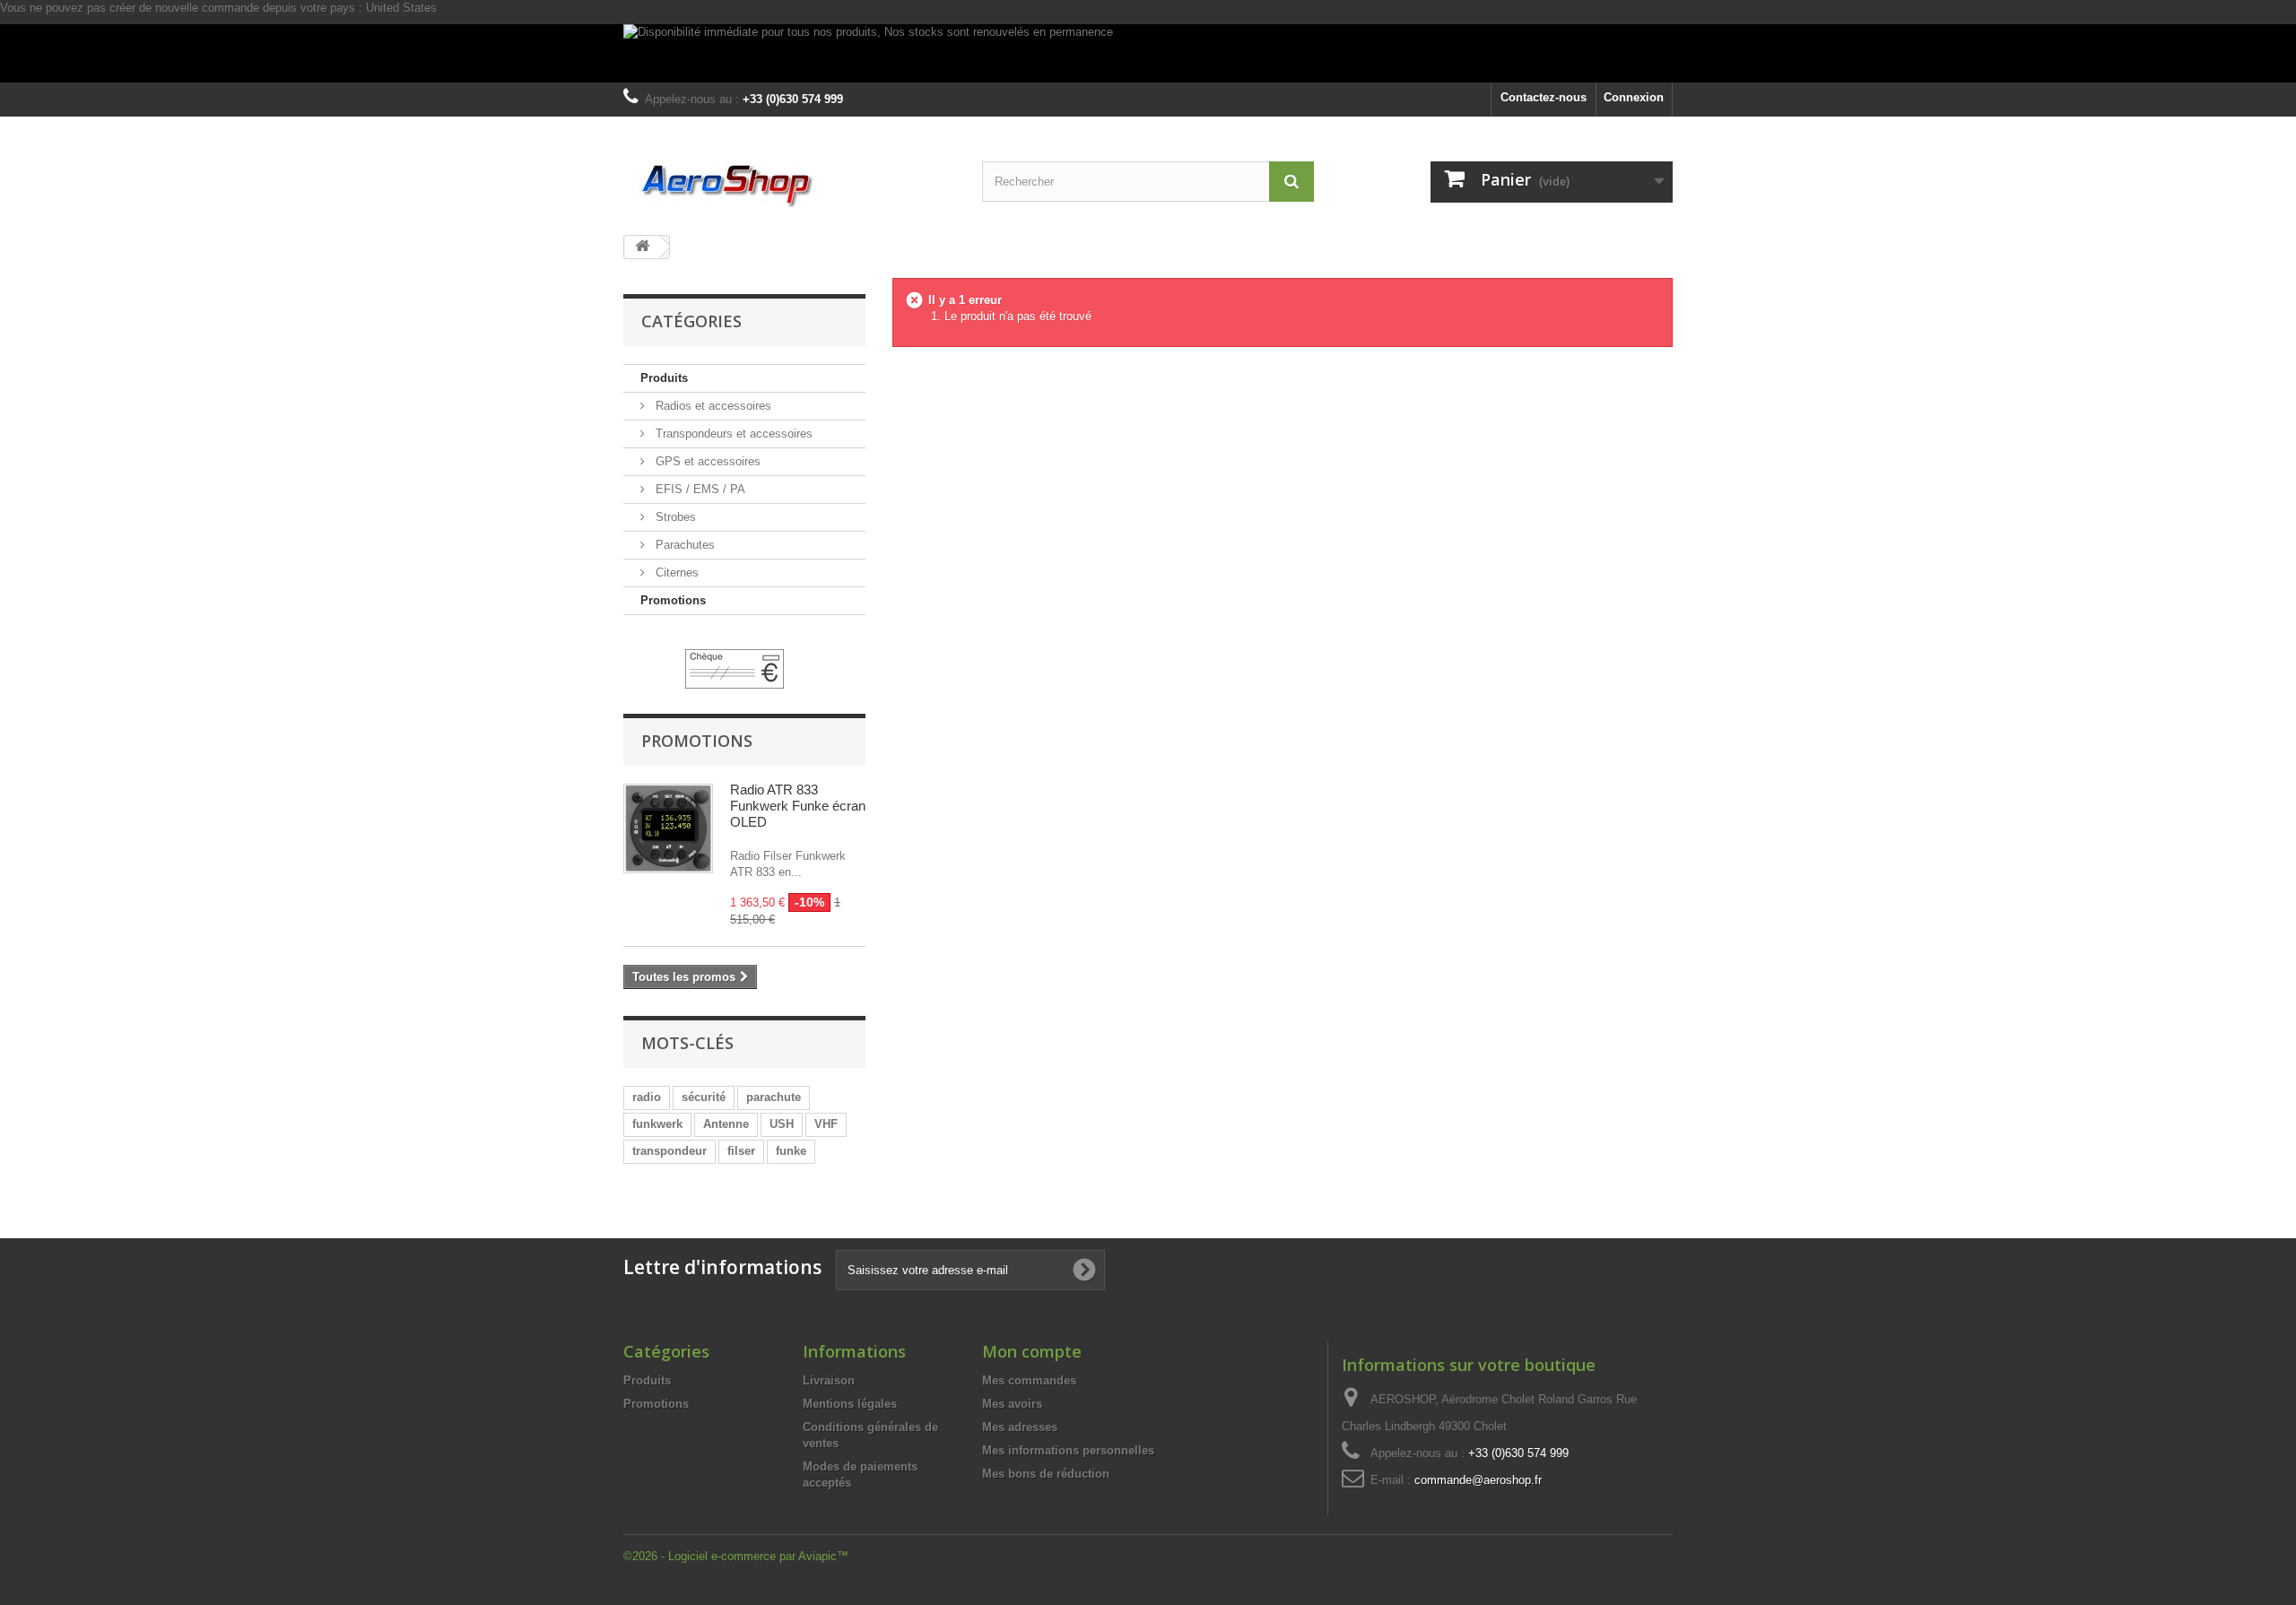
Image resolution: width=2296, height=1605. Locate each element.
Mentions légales (850, 1404)
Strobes (674, 517)
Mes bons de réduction (1046, 1474)
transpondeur (670, 1151)
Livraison (829, 1380)
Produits (664, 378)
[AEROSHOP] (789, 185)
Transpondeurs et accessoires (732, 434)
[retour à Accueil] (642, 247)
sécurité (704, 1097)
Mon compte (1032, 1351)
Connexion (1634, 97)
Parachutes (683, 545)
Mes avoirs (1012, 1404)
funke (791, 1151)
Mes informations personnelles (1068, 1450)
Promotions (673, 600)
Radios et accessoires (712, 406)
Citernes (675, 573)
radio (647, 1097)
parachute (774, 1097)
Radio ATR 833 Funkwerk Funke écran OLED (798, 806)
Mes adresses (1020, 1427)
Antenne (726, 1124)
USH (782, 1124)
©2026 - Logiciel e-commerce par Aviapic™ (736, 1556)
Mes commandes (1029, 1380)
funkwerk (657, 1124)
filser (741, 1151)
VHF (826, 1124)
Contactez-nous (1544, 97)
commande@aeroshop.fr (1478, 1480)
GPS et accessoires (706, 461)
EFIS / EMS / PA (699, 489)
